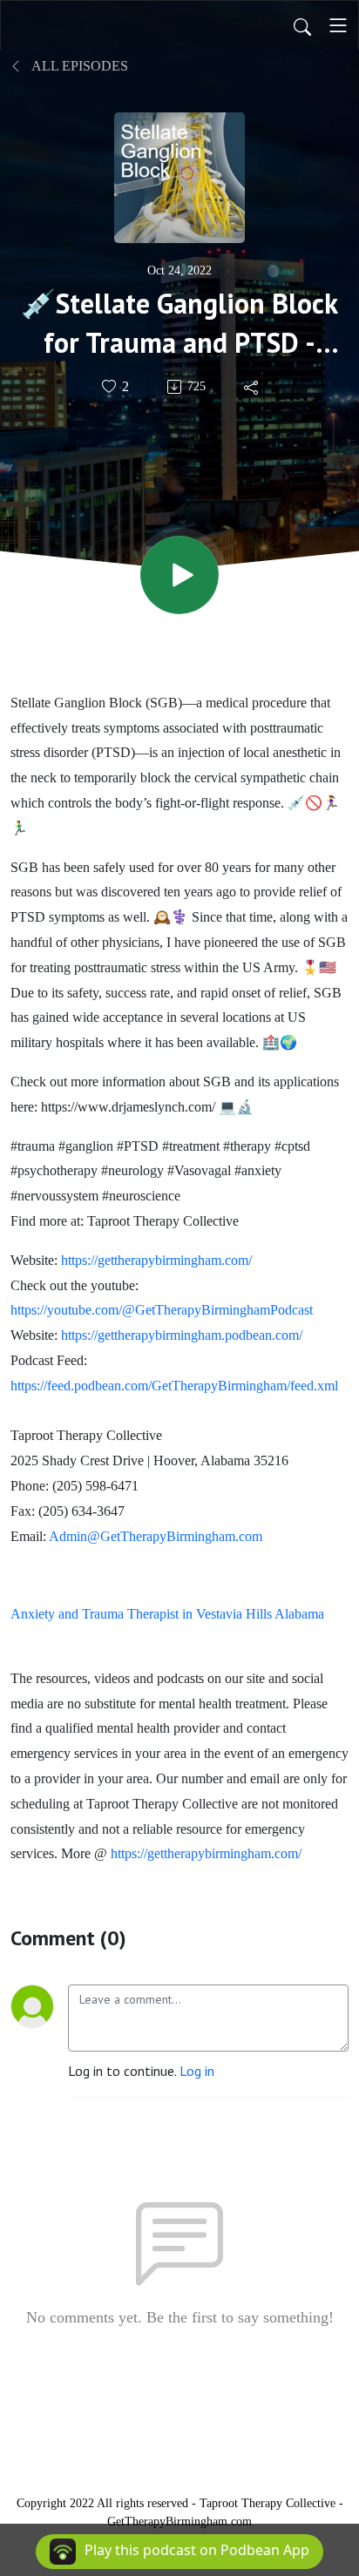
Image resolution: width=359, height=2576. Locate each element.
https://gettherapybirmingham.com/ (156, 1260)
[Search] (302, 25)
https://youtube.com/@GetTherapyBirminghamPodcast (162, 1310)
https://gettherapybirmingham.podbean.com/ (182, 1335)
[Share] (252, 387)
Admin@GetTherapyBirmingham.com (156, 1536)
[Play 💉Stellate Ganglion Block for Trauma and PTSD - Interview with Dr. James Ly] (179, 575)
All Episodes (78, 66)
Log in (197, 2071)
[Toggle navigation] (338, 25)
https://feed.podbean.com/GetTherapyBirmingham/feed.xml (174, 1386)
